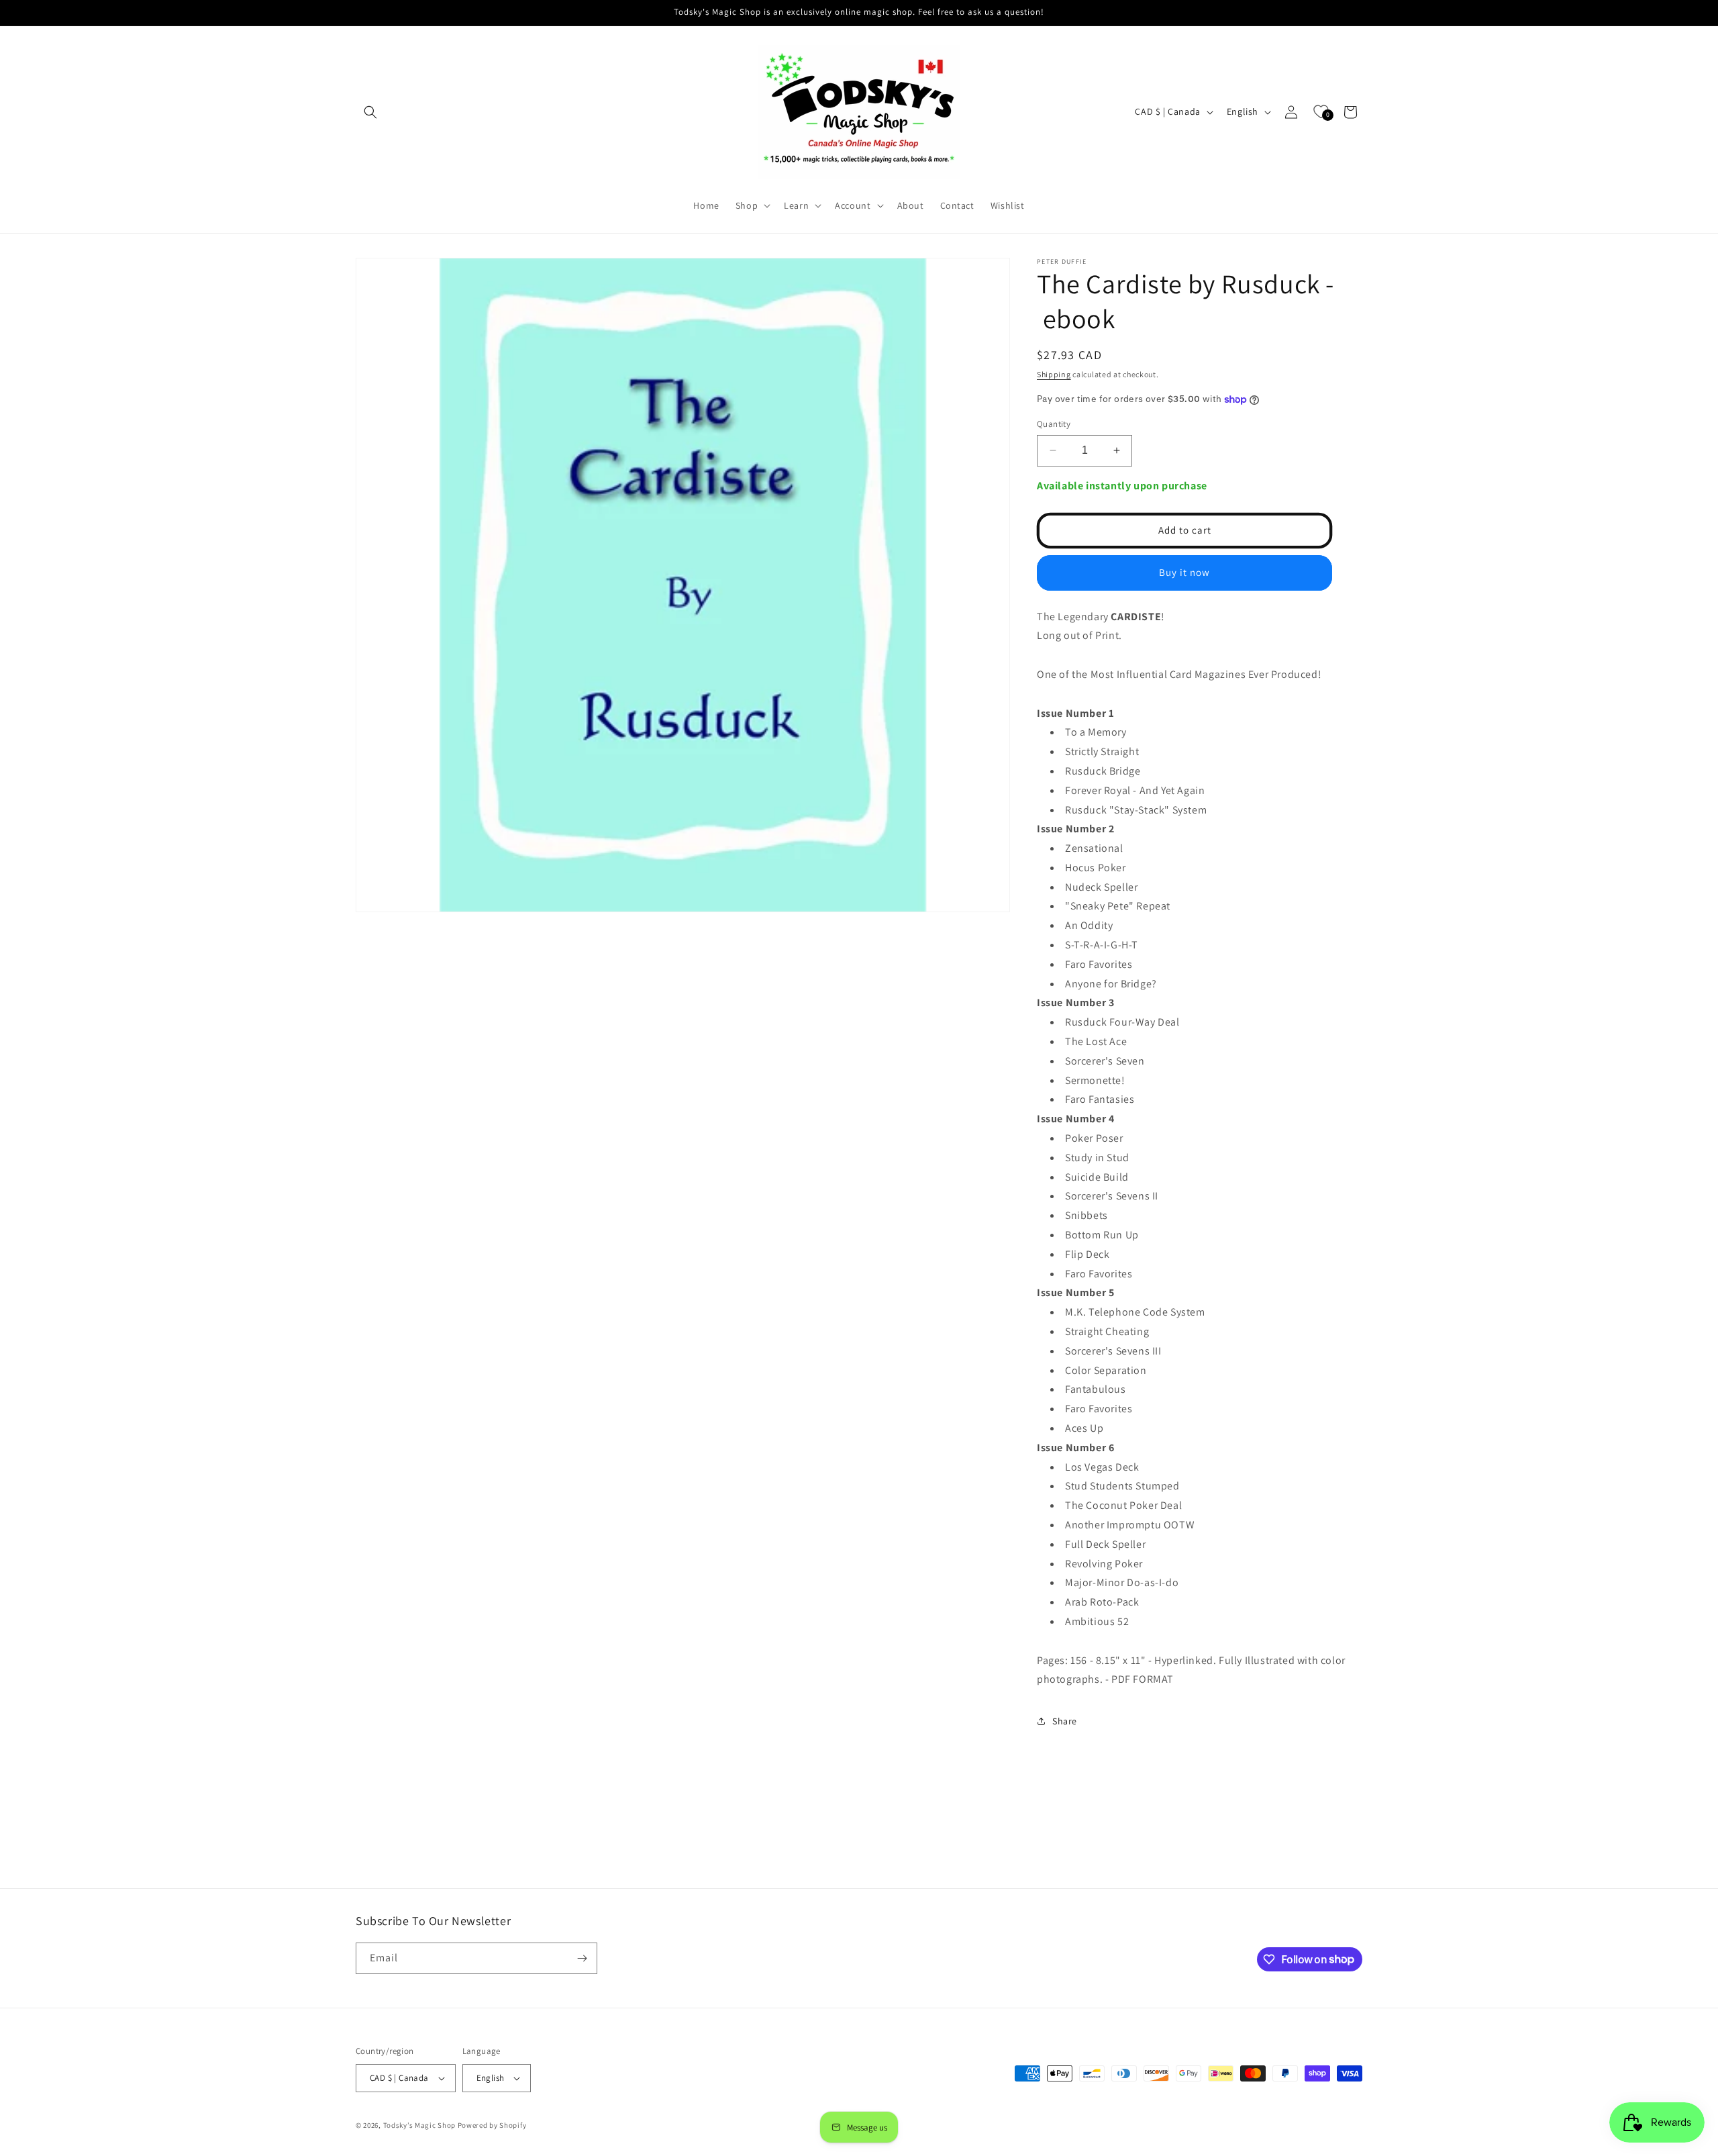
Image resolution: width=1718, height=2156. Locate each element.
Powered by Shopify (492, 2125)
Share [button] (1065, 1721)
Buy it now (1184, 572)
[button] (370, 112)
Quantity (1054, 424)
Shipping (1054, 374)
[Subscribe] (582, 1958)
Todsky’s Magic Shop (419, 2125)
